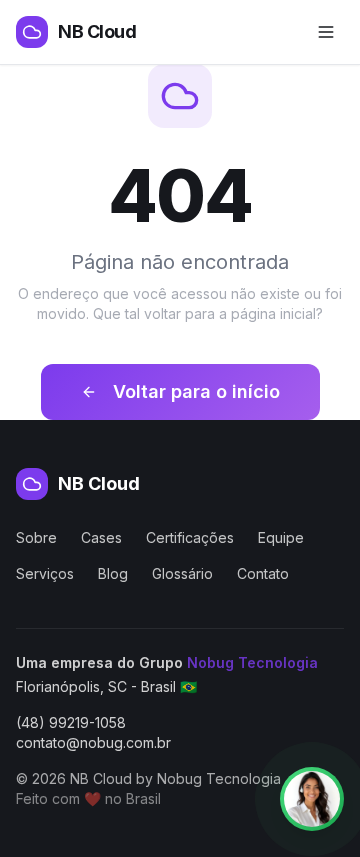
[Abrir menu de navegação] (326, 32)
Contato (263, 573)
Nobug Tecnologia (252, 662)
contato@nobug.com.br (93, 742)
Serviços (45, 573)
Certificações (190, 537)
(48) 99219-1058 (71, 722)
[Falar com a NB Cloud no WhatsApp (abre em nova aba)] (312, 799)
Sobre (36, 537)
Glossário (182, 573)
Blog (113, 573)
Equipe (281, 537)
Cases (101, 537)
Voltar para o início (196, 391)
